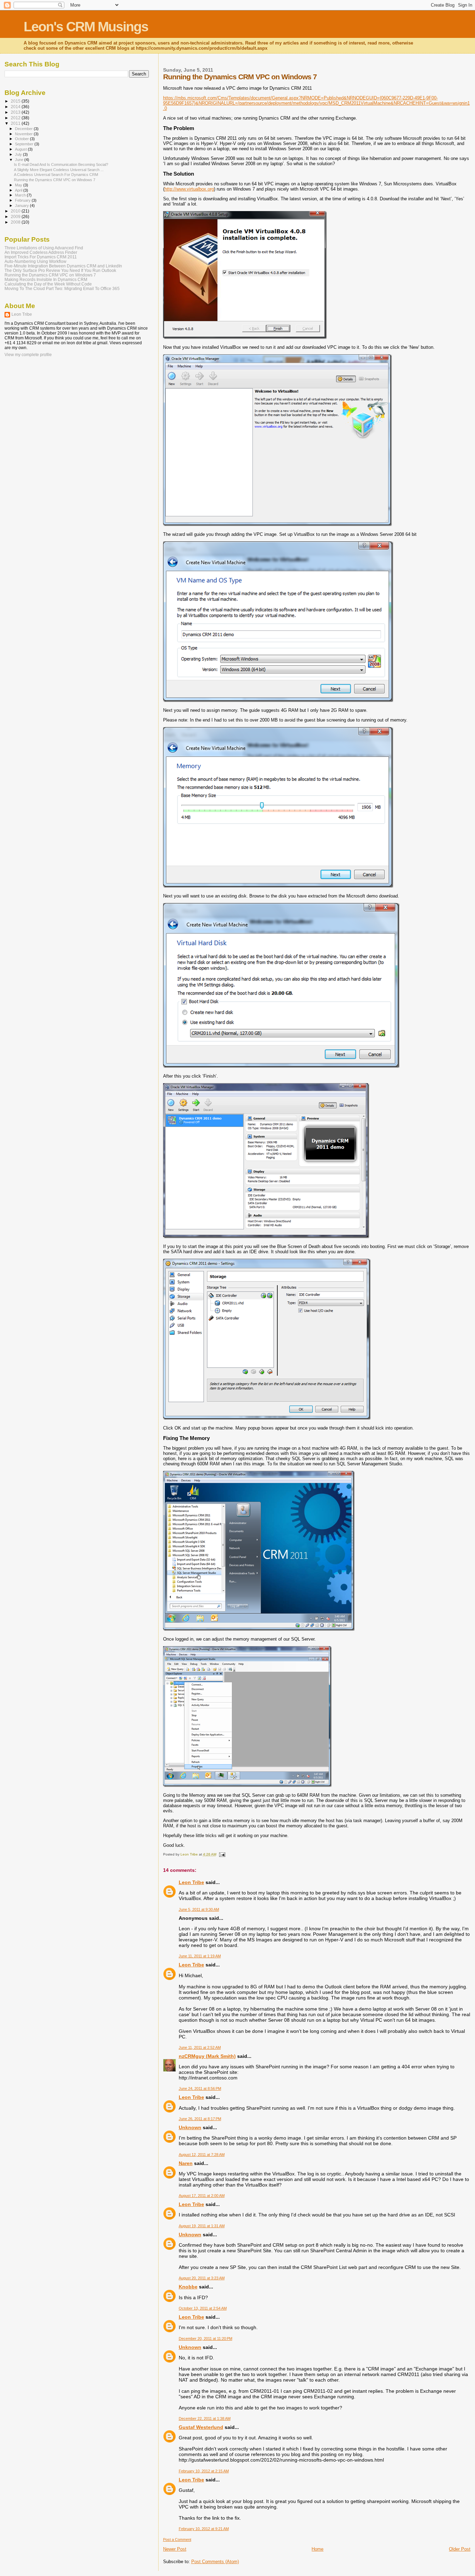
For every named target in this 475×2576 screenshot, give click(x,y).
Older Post (460, 2549)
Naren (186, 2163)
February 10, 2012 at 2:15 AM (204, 2471)
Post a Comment (177, 2539)
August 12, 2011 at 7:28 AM (202, 2155)
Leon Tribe (191, 1882)
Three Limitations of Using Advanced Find (44, 248)
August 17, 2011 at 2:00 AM (202, 2196)
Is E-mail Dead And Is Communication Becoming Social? (61, 164)
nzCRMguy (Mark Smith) (207, 2056)
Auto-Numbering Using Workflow (35, 261)
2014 (16, 107)
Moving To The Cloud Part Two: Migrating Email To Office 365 (62, 288)
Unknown (190, 2127)
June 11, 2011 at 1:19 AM (200, 1956)
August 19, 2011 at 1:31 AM (202, 2226)
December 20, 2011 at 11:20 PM (206, 2338)
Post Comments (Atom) (215, 2562)
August (21, 149)
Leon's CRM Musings (86, 27)
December (24, 129)
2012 (16, 118)
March (21, 195)
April (19, 190)
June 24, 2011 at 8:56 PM (200, 2088)
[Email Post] (222, 1854)
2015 (16, 101)
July (19, 154)
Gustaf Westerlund (201, 2427)
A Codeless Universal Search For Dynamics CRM (56, 175)
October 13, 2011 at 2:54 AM (203, 2308)
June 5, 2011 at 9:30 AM (199, 1909)
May (19, 185)
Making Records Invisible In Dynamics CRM (46, 279)
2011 (16, 123)
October (22, 139)
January (22, 206)
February (23, 200)
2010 (16, 211)
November (24, 134)
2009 (16, 216)
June (20, 160)
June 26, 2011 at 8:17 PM (200, 2119)
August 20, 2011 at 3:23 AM (202, 2278)
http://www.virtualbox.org (189, 189)
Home (317, 2549)
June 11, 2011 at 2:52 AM (200, 2047)
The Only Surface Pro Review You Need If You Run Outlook (60, 270)
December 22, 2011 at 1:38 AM (205, 2418)
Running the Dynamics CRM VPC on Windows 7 (55, 180)
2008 (16, 222)
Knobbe (188, 2287)
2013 (16, 112)
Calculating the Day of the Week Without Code (48, 284)
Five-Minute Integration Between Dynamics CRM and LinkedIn (63, 266)
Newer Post (175, 2549)
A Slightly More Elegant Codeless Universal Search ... (59, 170)
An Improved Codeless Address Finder (41, 252)
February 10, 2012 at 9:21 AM (204, 2529)
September (25, 144)
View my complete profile (28, 355)
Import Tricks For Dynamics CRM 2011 (41, 257)
